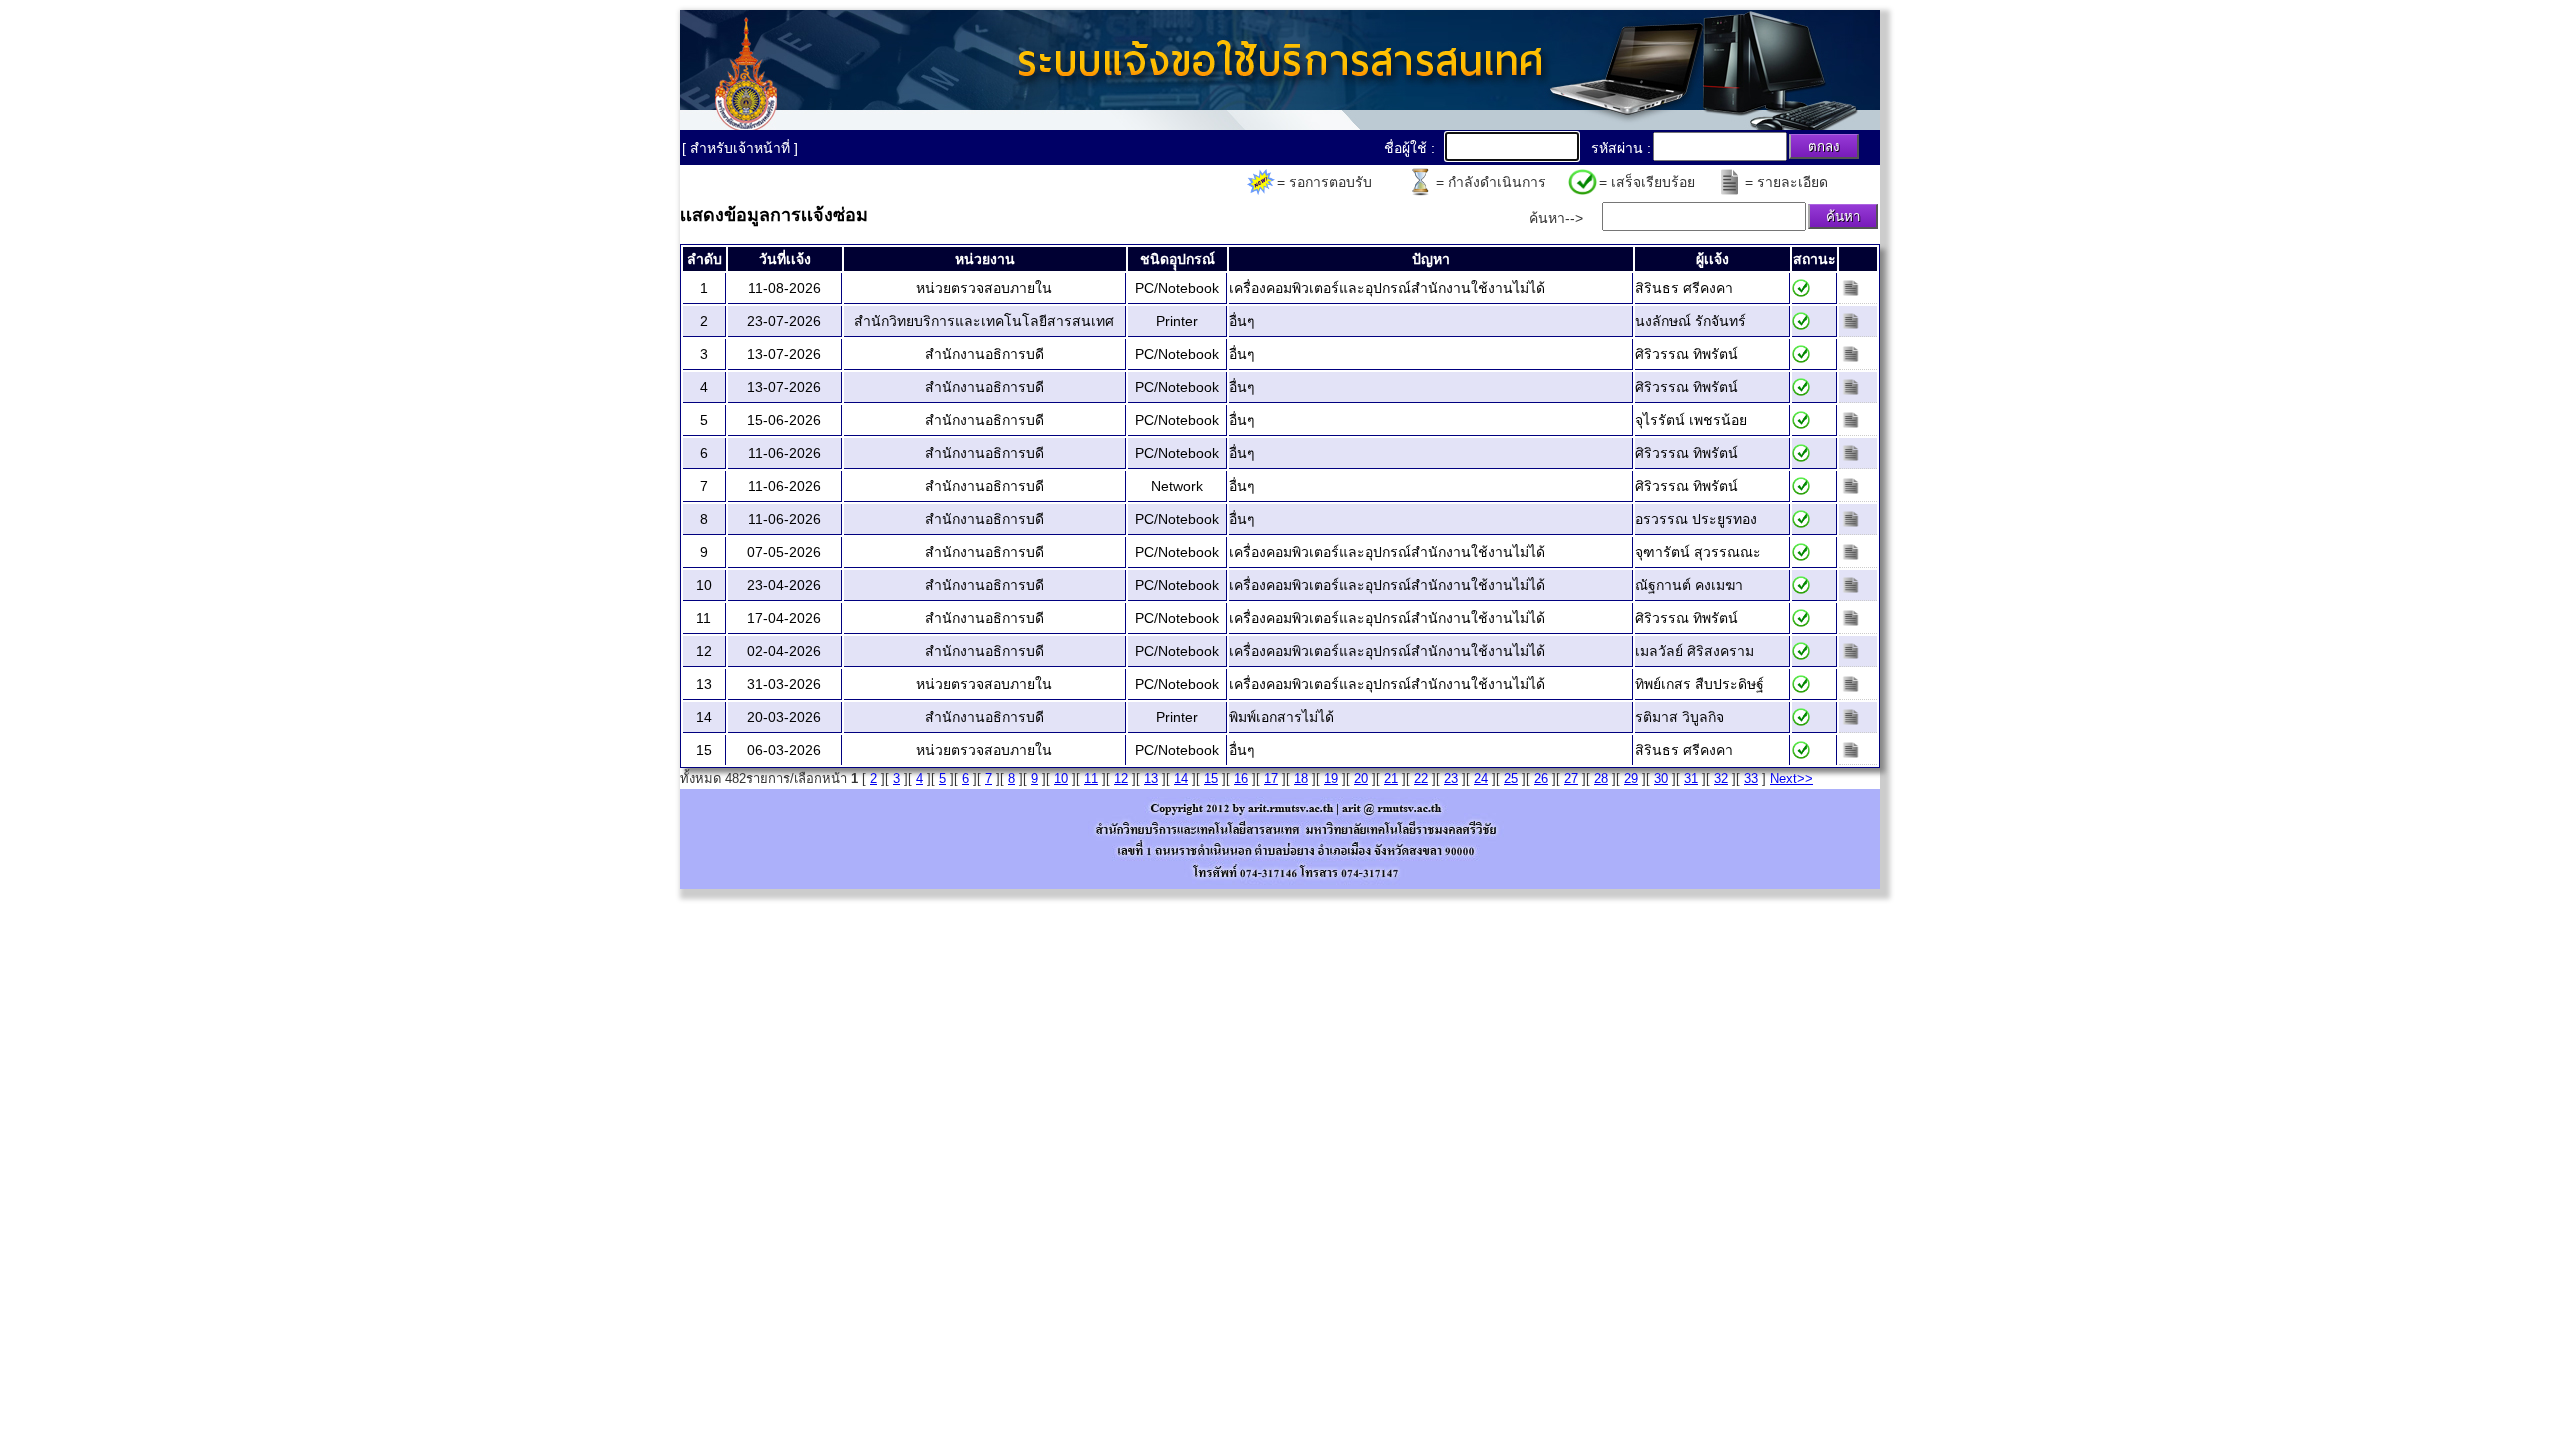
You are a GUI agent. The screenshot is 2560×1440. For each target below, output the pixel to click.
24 (1481, 778)
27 (1571, 778)
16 (1241, 778)
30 (1661, 778)
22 (1421, 778)
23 (1451, 778)
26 (1541, 778)
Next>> (1791, 778)
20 (1361, 778)
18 (1301, 778)
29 (1631, 778)
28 (1601, 778)
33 (1751, 778)
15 (1211, 778)
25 (1511, 778)
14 (1181, 778)
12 (1121, 778)
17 (1271, 778)
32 (1721, 778)
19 (1331, 778)
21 (1391, 778)
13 (1151, 778)
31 (1691, 778)
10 (1061, 778)
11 (1091, 778)
